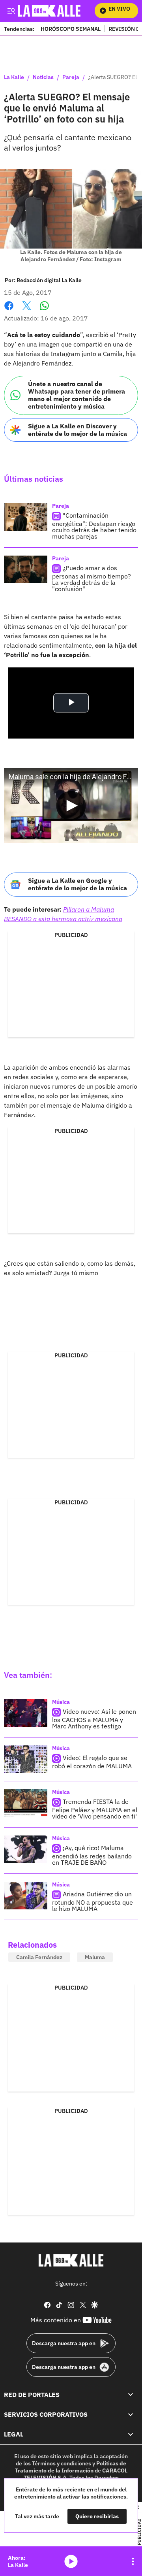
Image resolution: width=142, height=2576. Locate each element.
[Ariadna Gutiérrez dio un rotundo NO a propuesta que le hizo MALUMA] (26, 1896)
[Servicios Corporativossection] (131, 2414)
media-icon (71, 2561)
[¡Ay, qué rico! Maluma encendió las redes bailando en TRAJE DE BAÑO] (26, 1849)
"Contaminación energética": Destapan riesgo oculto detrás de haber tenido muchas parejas (94, 526)
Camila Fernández (39, 1957)
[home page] (71, 2260)
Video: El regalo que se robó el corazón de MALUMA (92, 1762)
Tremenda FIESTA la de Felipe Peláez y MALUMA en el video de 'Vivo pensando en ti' (95, 1809)
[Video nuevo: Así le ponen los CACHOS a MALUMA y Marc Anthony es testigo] (26, 1713)
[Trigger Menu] (11, 11)
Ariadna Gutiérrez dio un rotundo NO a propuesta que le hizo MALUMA (92, 1901)
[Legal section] (131, 2434)
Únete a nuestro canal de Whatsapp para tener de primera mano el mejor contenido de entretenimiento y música (77, 395)
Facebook (9, 310)
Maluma (95, 1957)
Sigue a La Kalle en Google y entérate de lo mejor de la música (78, 884)
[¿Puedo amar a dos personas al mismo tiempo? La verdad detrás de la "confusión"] (26, 569)
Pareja (71, 77)
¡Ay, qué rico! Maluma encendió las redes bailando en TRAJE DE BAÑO (92, 1855)
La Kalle (14, 77)
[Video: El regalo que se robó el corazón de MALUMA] (26, 1759)
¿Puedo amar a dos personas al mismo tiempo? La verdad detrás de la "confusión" (92, 578)
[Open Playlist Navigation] (133, 2561)
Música (61, 1702)
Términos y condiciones (62, 2463)
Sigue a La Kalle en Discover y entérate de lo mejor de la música (78, 430)
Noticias (43, 77)
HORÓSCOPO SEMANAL (71, 29)
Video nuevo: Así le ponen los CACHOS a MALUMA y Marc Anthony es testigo (94, 1719)
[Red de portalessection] (131, 2394)
